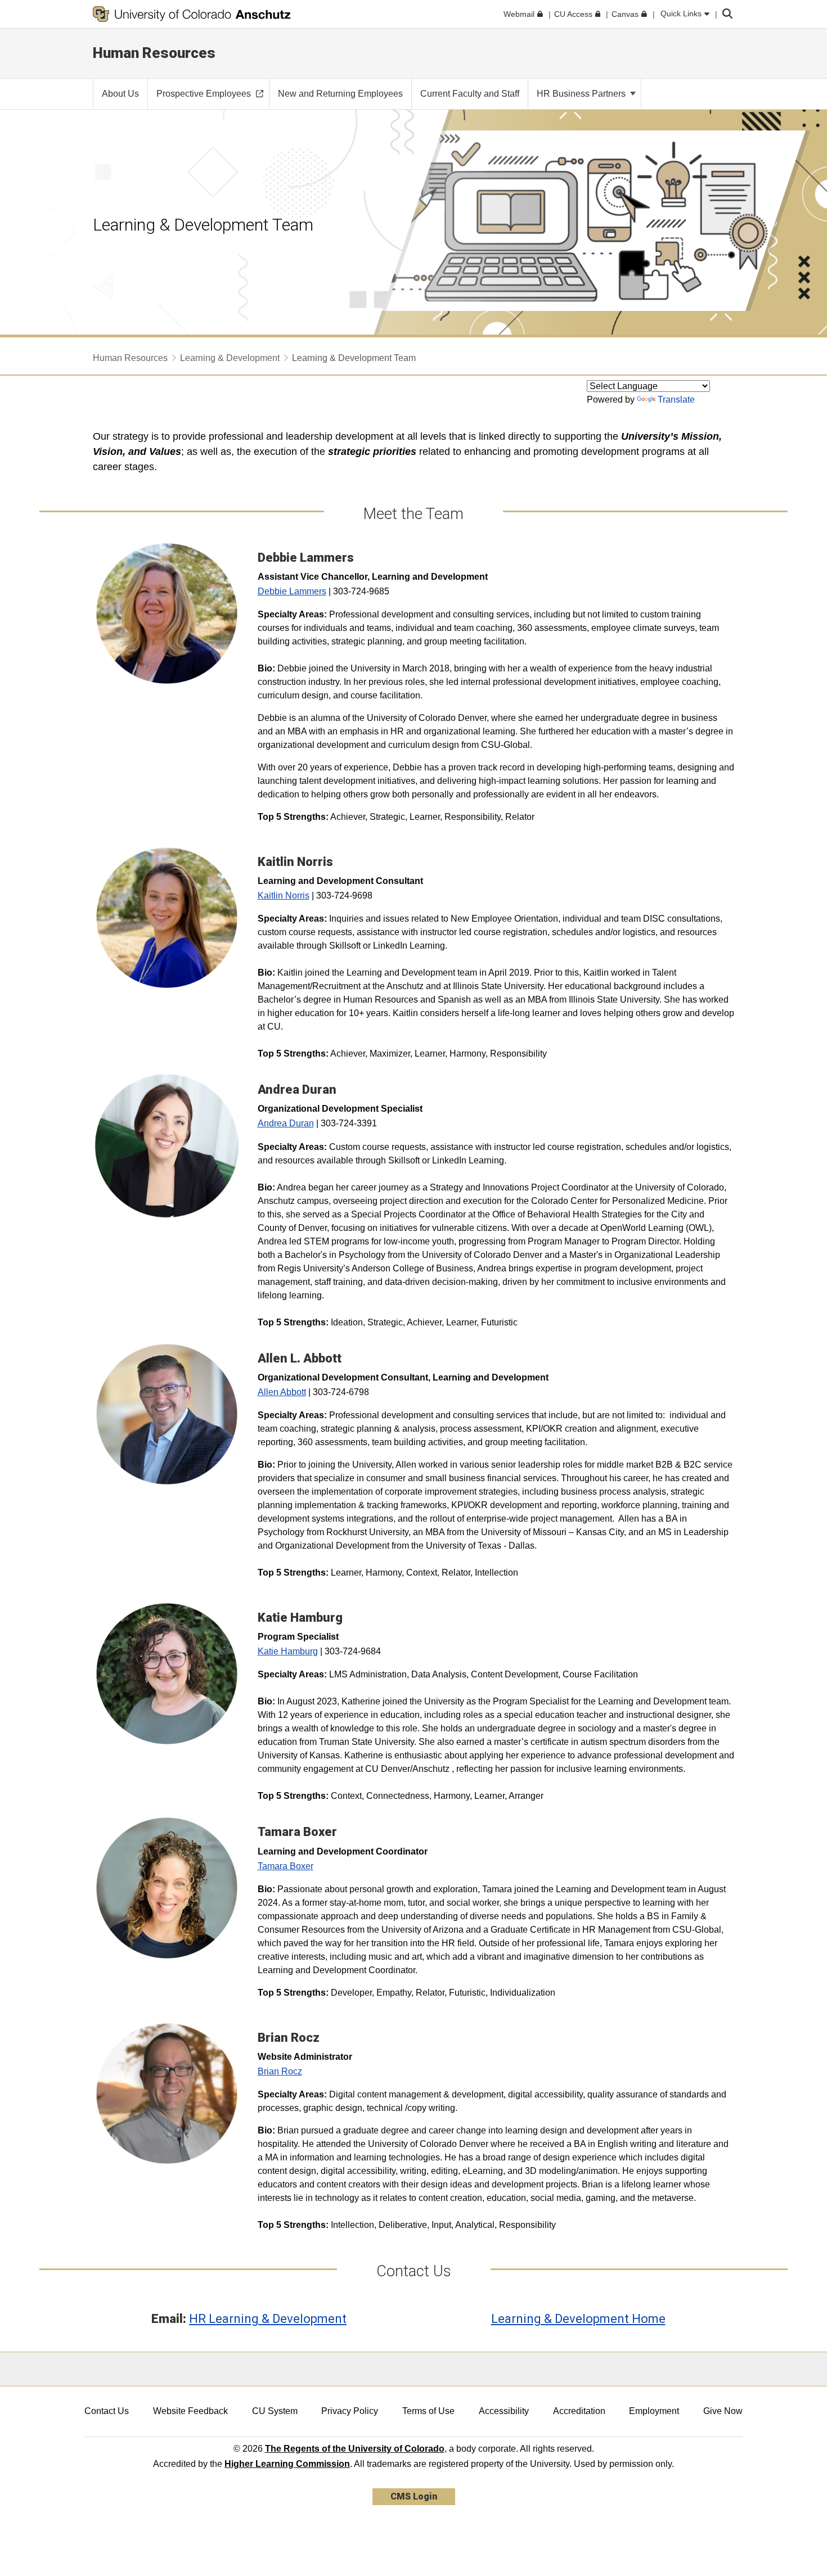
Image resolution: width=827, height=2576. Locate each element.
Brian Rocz (280, 2071)
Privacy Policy (350, 2411)
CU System (275, 2411)
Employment (654, 2411)
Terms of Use (428, 2411)
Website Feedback (190, 2411)
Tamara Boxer (286, 1866)
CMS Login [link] (414, 2496)
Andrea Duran (286, 1123)
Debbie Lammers (292, 591)
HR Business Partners (582, 94)
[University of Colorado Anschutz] (192, 14)
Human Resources (154, 53)
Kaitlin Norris (284, 895)
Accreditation (579, 2411)
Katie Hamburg (288, 1651)
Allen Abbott (282, 1392)
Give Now (723, 2411)
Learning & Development (230, 358)
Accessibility (504, 2411)
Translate (676, 400)
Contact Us (107, 2411)
